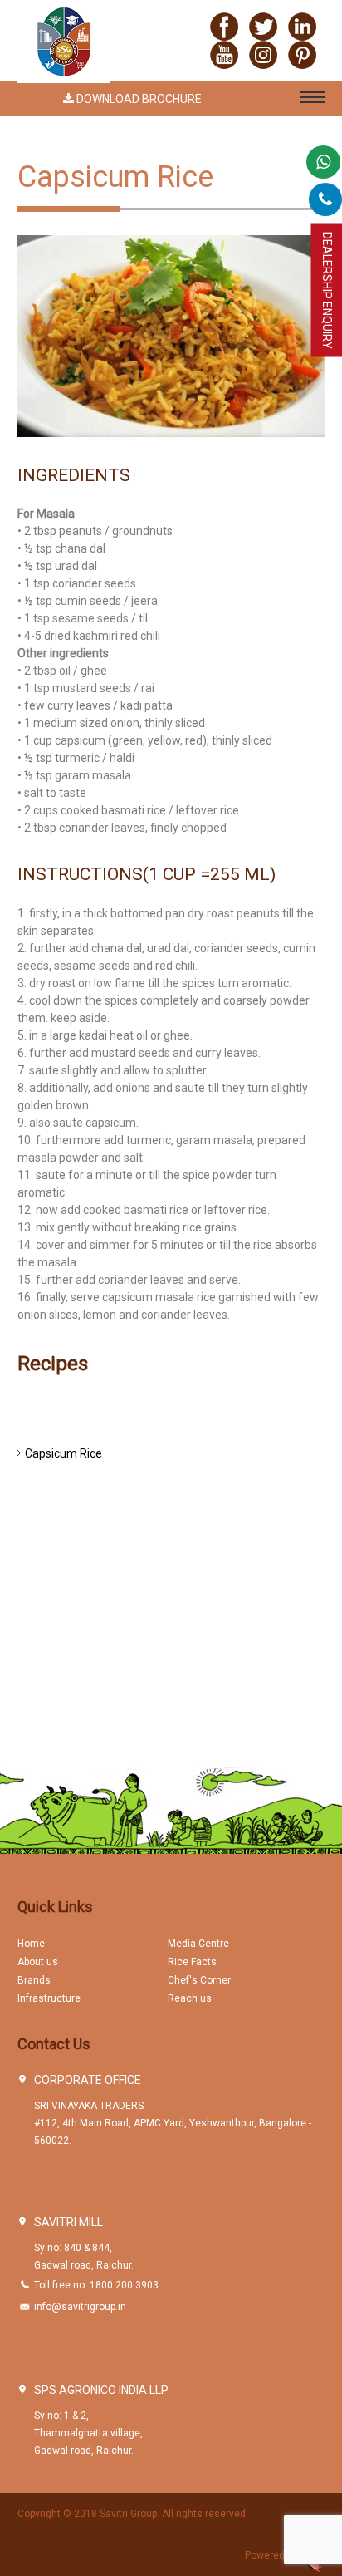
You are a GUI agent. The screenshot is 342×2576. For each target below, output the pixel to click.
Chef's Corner (199, 1980)
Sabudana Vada (67, 1709)
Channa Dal (55, 1663)
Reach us (190, 1998)
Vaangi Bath (57, 1593)
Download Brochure (138, 99)
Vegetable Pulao (68, 1616)
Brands (34, 1980)
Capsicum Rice (64, 1453)
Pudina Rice (56, 1546)
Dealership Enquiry (327, 290)
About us (38, 1962)
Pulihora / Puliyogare (79, 1570)
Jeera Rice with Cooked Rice (99, 1500)
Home (31, 1944)
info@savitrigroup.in (80, 2307)
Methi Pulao (56, 1430)
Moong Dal (53, 1686)
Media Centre (198, 1944)
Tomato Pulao (62, 1407)
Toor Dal (46, 1639)
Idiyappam (52, 1477)
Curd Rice (50, 1523)
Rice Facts (192, 1962)
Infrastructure (49, 1998)
